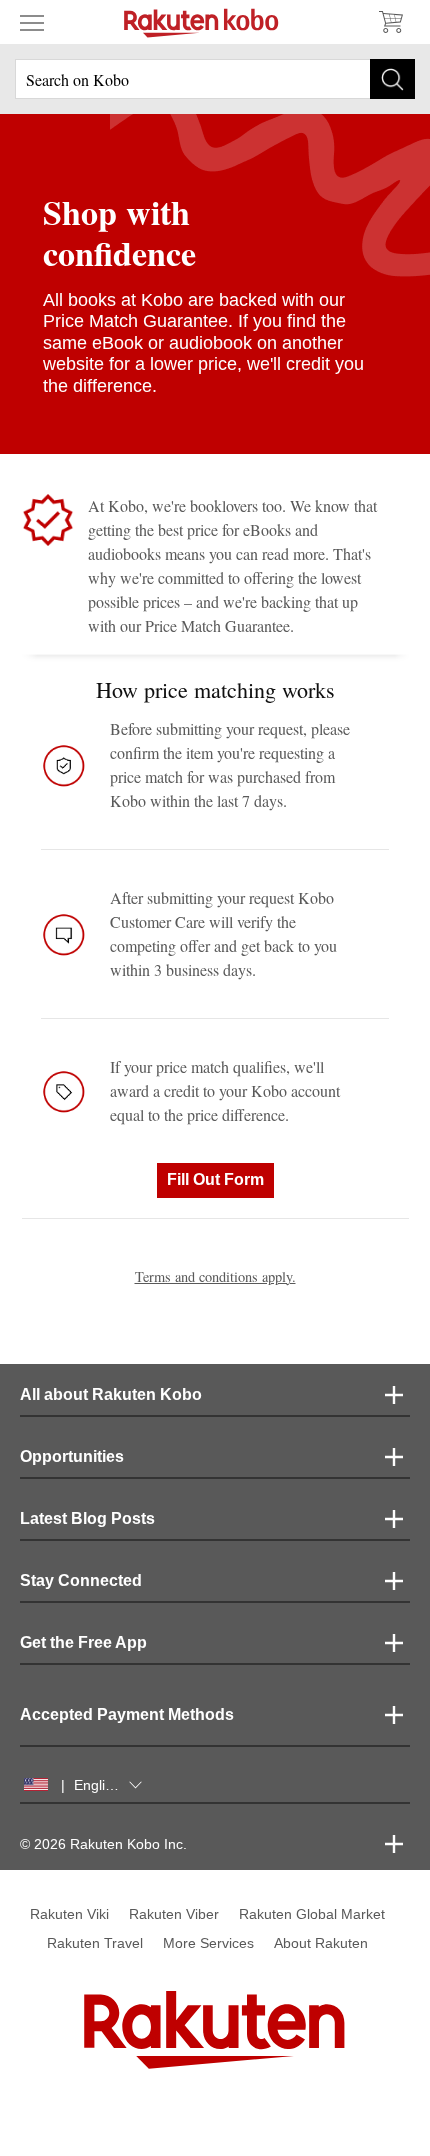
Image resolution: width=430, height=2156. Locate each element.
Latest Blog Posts (87, 1518)
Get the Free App (83, 1642)
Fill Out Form (215, 1179)
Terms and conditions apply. (215, 1276)
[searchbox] (215, 79)
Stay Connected (81, 1580)
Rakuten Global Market (312, 1914)
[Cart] (390, 22)
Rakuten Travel (95, 1943)
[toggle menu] (32, 22)
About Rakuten (321, 1943)
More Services (208, 1943)
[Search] (392, 79)
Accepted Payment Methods (127, 1714)
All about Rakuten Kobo (111, 1394)
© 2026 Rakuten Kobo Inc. (103, 1844)
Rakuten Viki (69, 1914)
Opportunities (72, 1456)
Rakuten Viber (174, 1914)
